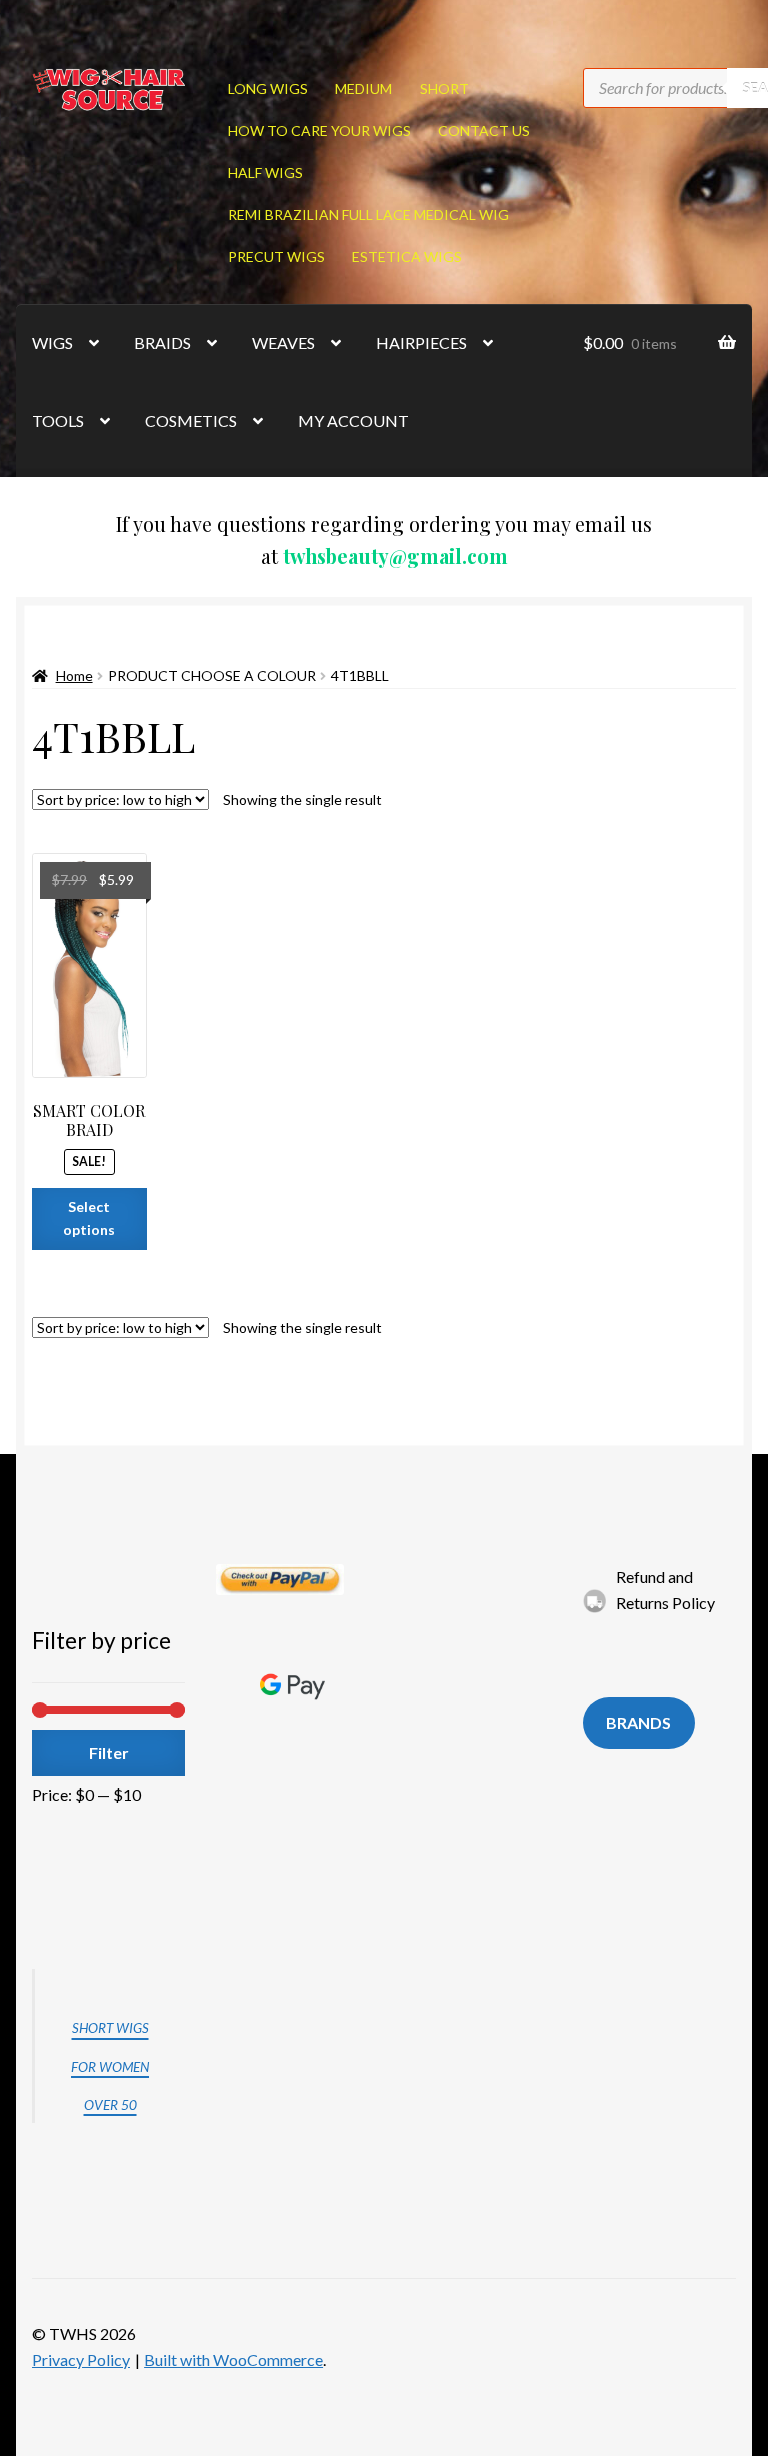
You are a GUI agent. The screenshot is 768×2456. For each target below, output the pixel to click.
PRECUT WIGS (276, 256)
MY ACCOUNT (353, 420)
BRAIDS (162, 342)
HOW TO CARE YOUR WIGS (319, 130)
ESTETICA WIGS (407, 256)
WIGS (52, 342)
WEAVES (283, 342)
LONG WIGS (268, 88)
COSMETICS (191, 420)
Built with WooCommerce (233, 2359)
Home (74, 675)
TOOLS (58, 420)
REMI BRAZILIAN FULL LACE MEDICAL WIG (368, 214)
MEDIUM (363, 88)
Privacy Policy (81, 2359)
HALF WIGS (265, 172)
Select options (89, 1218)
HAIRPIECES (421, 342)
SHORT (444, 88)
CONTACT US (484, 130)
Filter (109, 1752)
